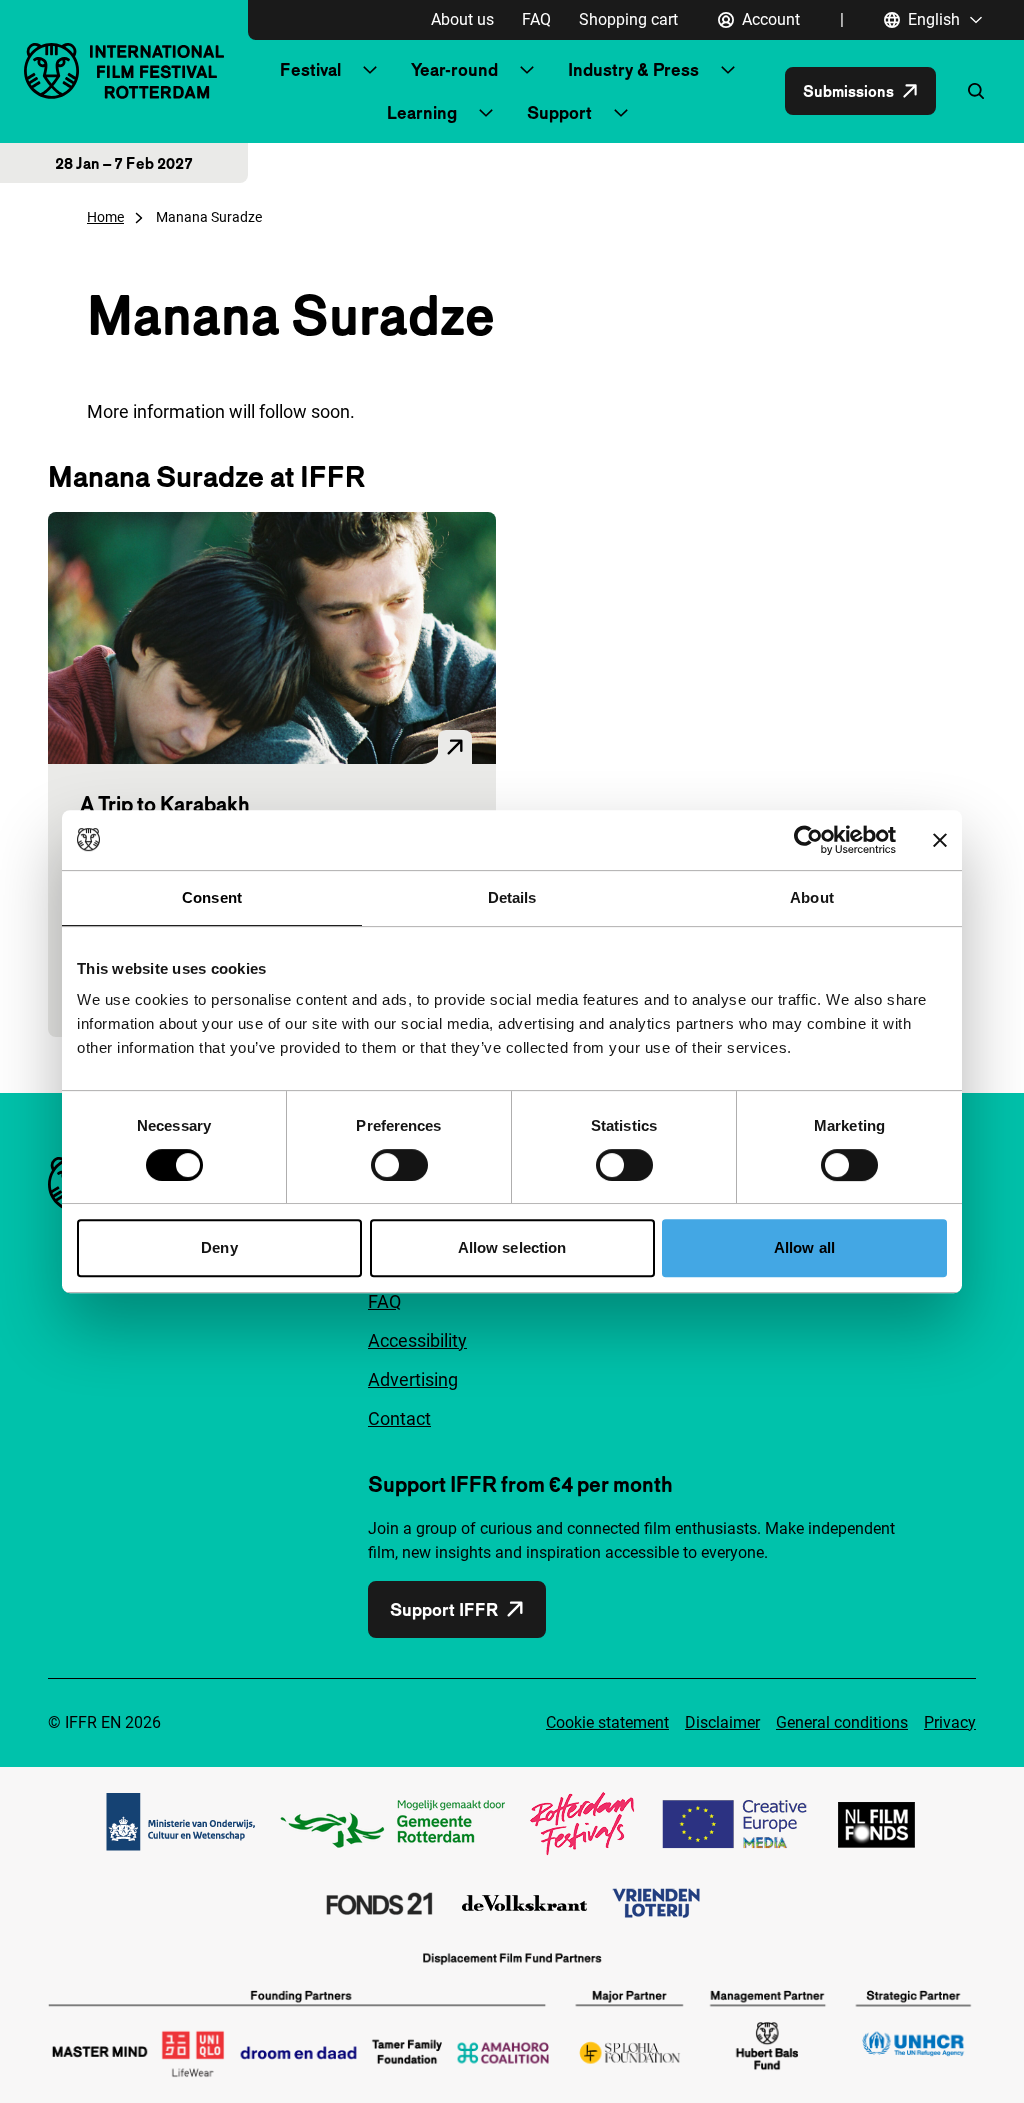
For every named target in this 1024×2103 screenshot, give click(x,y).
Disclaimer (722, 1722)
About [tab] (812, 897)
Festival (310, 69)
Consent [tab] (212, 897)
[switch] (399, 1165)
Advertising (413, 1379)
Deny (219, 1247)
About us (462, 19)
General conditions (842, 1722)
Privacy (950, 1722)
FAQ (536, 19)
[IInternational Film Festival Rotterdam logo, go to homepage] (124, 70)
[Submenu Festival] (370, 70)
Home (105, 217)
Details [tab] (512, 897)
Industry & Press (633, 69)
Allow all (804, 1247)
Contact (399, 1418)
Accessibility (417, 1340)
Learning (422, 112)
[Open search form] (976, 91)
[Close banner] (940, 840)
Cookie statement (607, 1722)
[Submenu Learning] (486, 113)
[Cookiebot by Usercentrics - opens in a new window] (808, 840)
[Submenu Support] (621, 113)
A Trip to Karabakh (165, 804)
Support (559, 112)
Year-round (454, 69)
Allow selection (512, 1247)
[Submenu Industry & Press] (728, 70)
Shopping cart (628, 19)
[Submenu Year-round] (527, 70)
